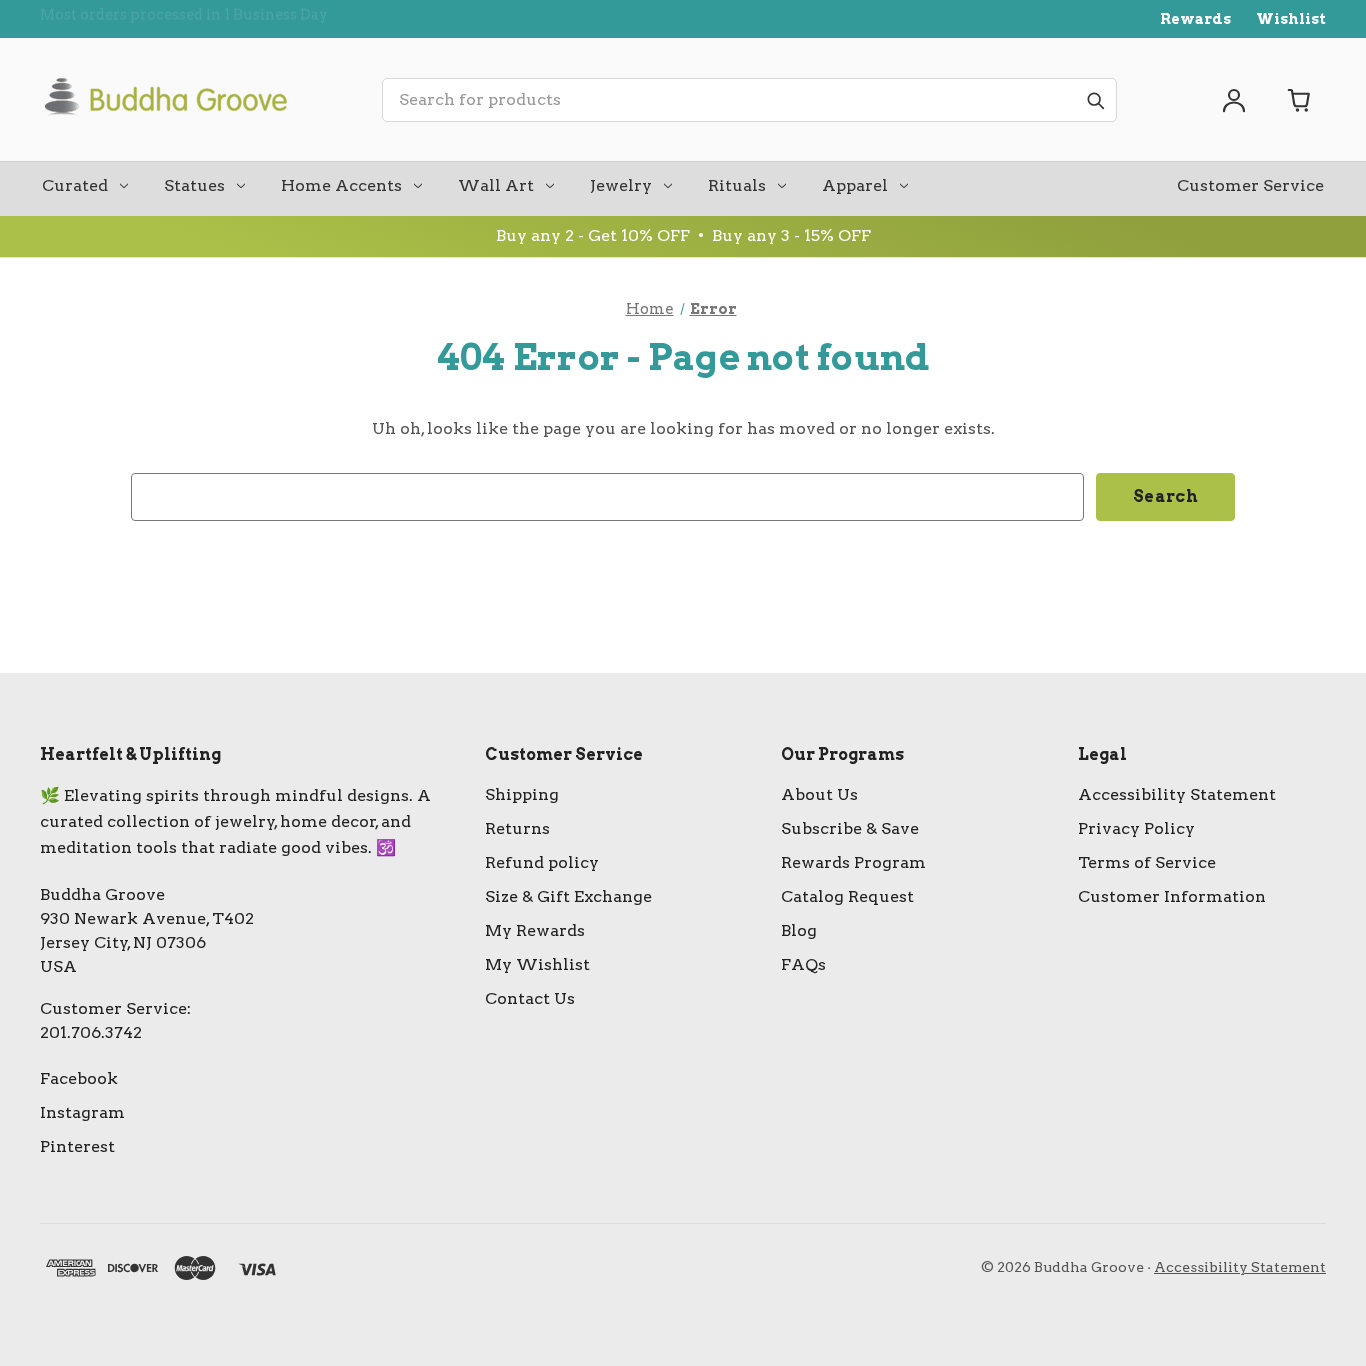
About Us (819, 794)
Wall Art (496, 185)
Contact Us (530, 998)
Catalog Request (847, 896)
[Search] (1095, 100)
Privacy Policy (1136, 828)
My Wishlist (537, 964)
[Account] (1234, 100)
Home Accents (341, 185)
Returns (517, 828)
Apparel (855, 185)
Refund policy (542, 862)
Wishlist (1291, 19)
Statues (194, 185)
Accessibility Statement (1177, 794)
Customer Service (1250, 185)
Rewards (1195, 19)
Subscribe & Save (850, 828)
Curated (75, 185)
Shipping (522, 794)
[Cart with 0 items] (1300, 100)
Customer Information (1172, 896)
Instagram (82, 1112)
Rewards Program (853, 862)
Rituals (737, 185)
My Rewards (535, 930)
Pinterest (77, 1146)
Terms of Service (1147, 862)
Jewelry (621, 185)
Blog (799, 930)
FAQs (803, 964)
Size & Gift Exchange (568, 896)
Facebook (79, 1078)
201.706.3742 (91, 1032)
